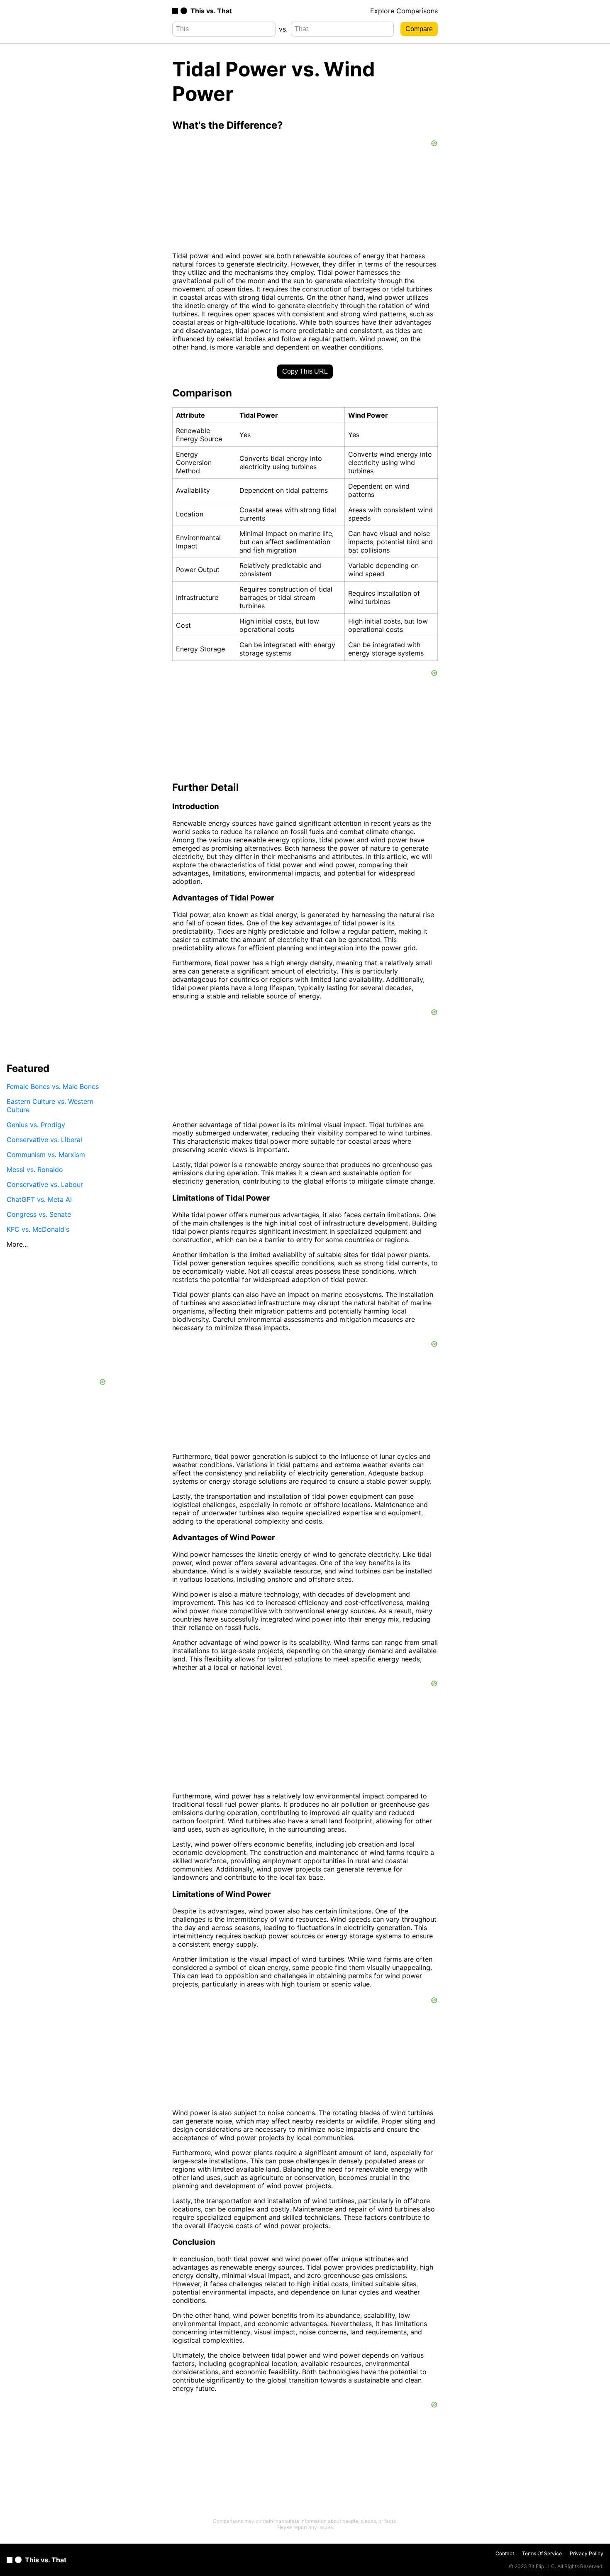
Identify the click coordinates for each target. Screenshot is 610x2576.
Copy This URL (305, 371)
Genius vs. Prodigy (36, 1125)
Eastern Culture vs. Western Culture (50, 1106)
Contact (505, 2553)
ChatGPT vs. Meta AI (39, 1199)
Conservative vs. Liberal (44, 1140)
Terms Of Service (542, 2553)
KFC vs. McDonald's (38, 1229)
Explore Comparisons (404, 11)
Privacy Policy (587, 2553)
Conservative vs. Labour (45, 1184)
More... (17, 1244)
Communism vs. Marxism (46, 1155)
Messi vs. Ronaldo (35, 1169)
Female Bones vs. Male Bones (53, 1086)
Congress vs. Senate (39, 1214)
